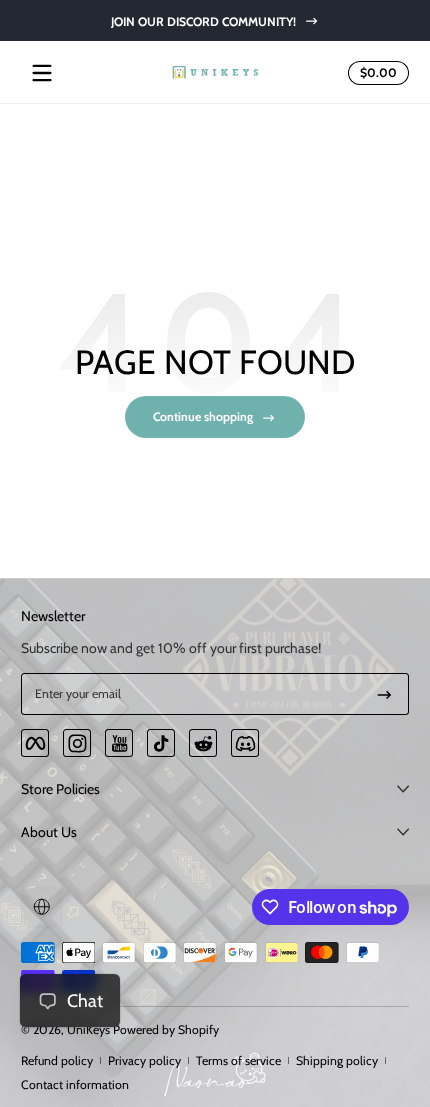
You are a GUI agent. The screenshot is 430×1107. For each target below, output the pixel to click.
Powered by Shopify (166, 1029)
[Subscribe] (384, 694)
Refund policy (57, 1060)
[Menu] (42, 73)
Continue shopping (203, 416)
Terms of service (238, 1060)
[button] (375, 73)
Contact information (75, 1084)
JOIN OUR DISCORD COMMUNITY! (202, 20)
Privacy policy (144, 1060)
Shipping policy (337, 1060)
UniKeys (88, 1029)
